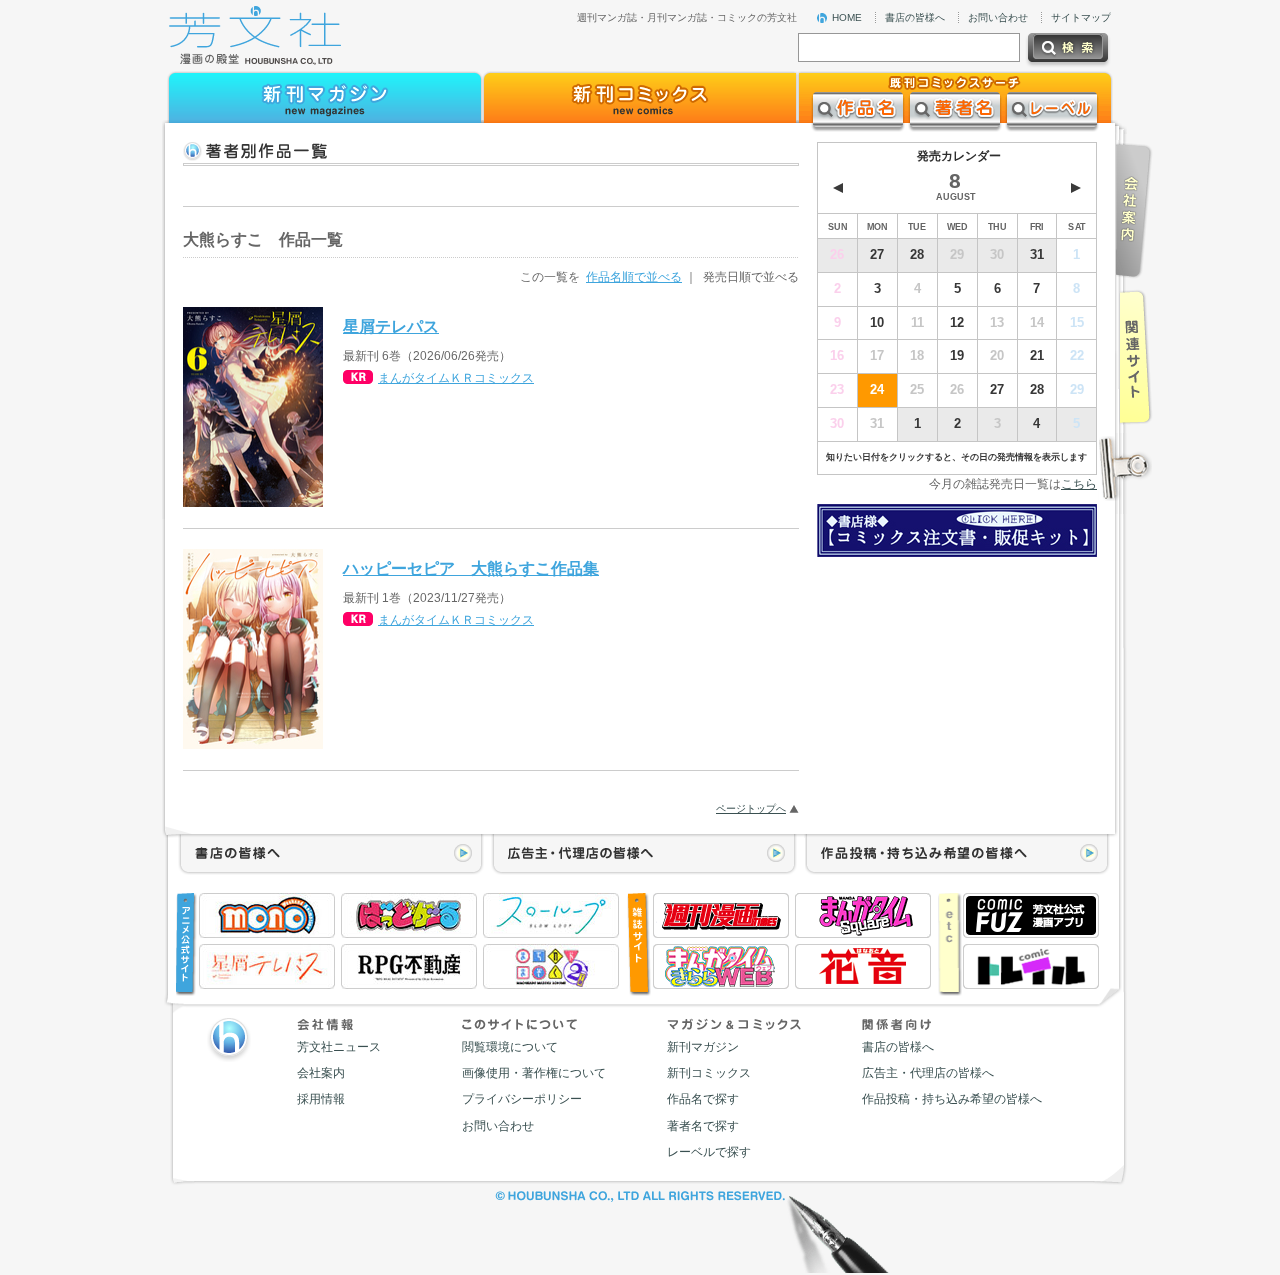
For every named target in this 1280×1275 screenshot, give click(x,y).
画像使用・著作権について (534, 1073)
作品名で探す (703, 1099)
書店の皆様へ (915, 17)
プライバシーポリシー (522, 1099)
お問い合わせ (998, 17)
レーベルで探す (709, 1152)
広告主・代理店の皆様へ (928, 1073)
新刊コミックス (709, 1073)
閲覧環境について (510, 1047)
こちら (1079, 484)
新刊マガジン (703, 1047)
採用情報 (321, 1099)
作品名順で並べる (634, 277)
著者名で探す (703, 1126)
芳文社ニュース (339, 1047)
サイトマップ (1081, 17)
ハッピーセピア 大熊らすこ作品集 (471, 568)
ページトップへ (751, 808)
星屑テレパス (391, 326)
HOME (847, 17)
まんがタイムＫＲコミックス (456, 378)
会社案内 (321, 1073)
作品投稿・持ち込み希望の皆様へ (952, 1099)
